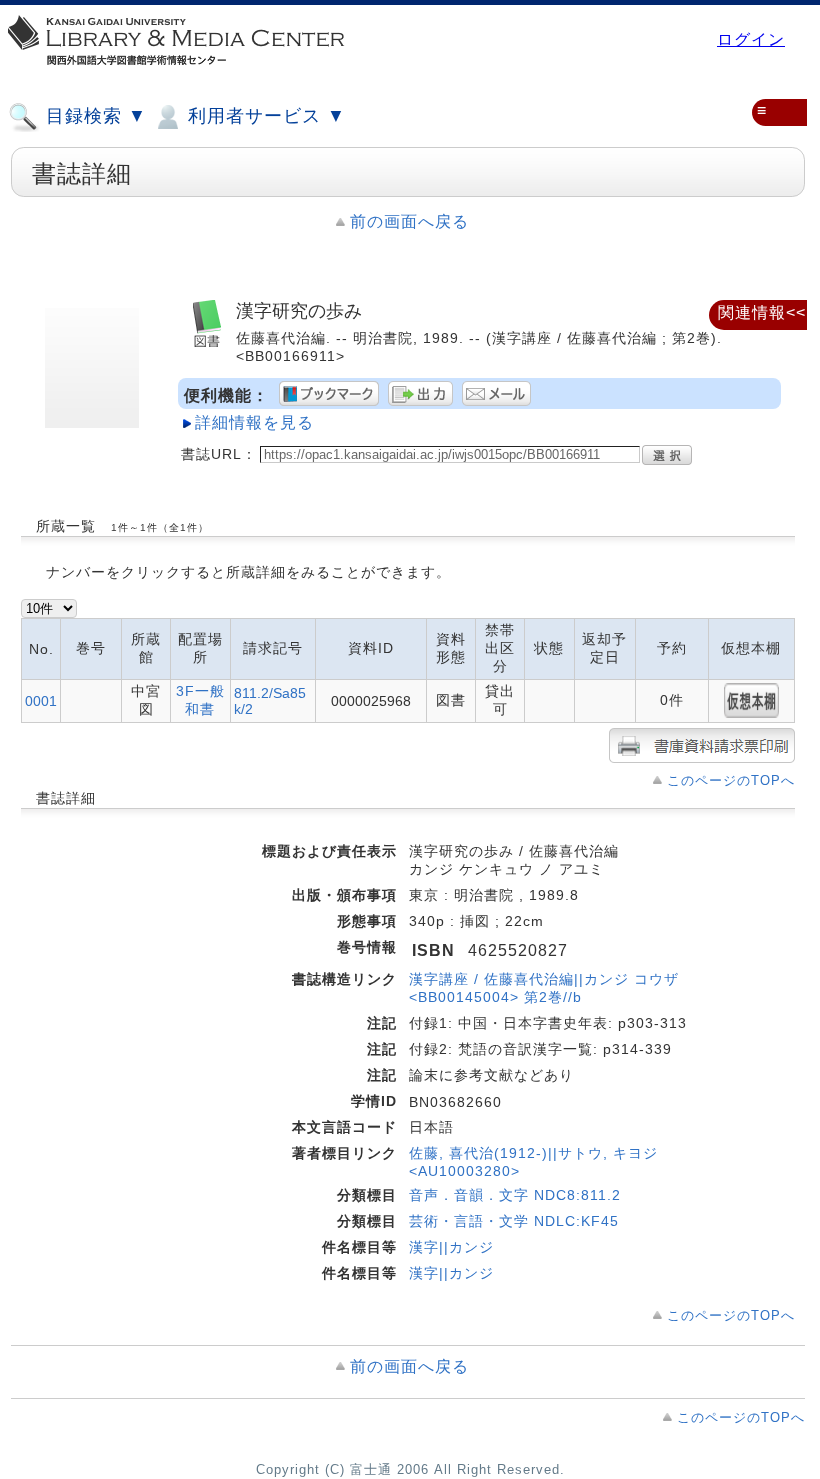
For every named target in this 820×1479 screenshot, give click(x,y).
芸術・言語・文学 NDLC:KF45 (514, 1221)
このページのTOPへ (731, 780)
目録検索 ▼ (93, 116)
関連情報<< (762, 312)
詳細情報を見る (254, 422)
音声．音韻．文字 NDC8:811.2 (515, 1195)
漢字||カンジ (451, 1247)
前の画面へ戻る (409, 221)
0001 (41, 701)
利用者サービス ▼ (264, 116)
